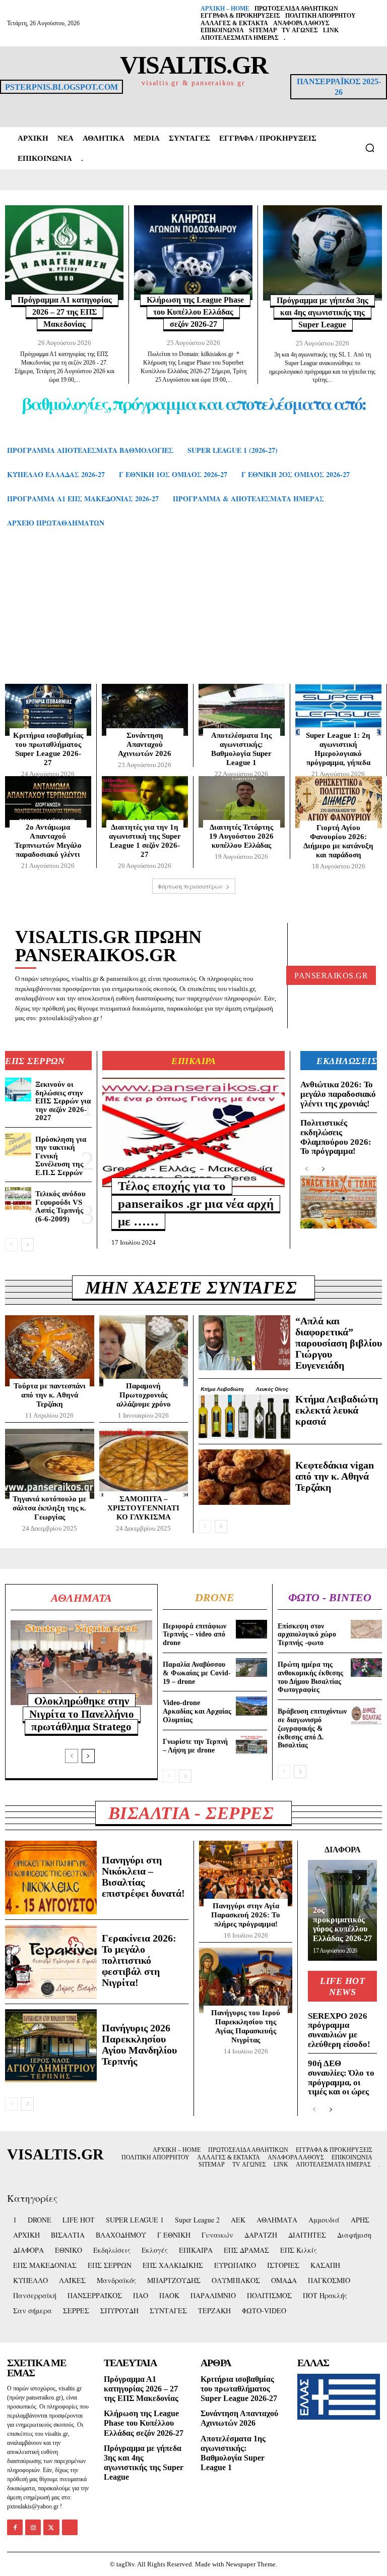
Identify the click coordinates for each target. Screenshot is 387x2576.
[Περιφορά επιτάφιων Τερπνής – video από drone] (251, 1629)
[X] (51, 2527)
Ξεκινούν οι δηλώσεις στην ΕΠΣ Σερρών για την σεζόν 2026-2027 (63, 1101)
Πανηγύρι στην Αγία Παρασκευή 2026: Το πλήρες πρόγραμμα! (246, 1915)
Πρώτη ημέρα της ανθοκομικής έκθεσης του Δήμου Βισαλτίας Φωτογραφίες (310, 1677)
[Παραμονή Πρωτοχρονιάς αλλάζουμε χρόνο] (144, 1351)
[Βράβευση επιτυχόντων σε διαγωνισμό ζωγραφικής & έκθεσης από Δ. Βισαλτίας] (366, 1714)
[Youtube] (70, 2527)
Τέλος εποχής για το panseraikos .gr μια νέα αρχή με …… (196, 1204)
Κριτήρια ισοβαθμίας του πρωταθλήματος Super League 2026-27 (239, 2389)
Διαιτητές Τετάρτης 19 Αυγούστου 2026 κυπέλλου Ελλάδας (241, 836)
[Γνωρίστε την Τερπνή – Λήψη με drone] (251, 1745)
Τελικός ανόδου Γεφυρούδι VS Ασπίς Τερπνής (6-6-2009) (60, 1206)
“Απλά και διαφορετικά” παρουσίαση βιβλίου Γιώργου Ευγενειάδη (339, 1343)
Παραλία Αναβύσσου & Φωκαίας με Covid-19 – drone (197, 1673)
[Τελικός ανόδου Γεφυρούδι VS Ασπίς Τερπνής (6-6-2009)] (18, 1199)
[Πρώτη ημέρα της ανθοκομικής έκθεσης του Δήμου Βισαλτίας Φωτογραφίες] (366, 1667)
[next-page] (27, 1245)
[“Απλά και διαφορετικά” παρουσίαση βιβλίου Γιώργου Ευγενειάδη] (244, 1343)
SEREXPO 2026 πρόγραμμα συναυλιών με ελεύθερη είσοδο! (339, 2030)
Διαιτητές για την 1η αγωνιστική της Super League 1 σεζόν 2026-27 (145, 841)
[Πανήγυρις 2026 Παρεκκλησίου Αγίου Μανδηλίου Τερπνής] (51, 2046)
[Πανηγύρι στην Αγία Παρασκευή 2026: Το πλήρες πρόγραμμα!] (246, 1874)
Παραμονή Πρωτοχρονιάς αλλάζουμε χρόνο (144, 1395)
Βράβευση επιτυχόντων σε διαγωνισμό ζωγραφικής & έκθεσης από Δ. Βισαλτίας (312, 1728)
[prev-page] (11, 1245)
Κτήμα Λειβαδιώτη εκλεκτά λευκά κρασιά (337, 1410)
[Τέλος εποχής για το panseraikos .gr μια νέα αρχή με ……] (193, 1132)
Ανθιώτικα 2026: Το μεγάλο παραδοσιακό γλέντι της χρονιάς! (338, 1094)
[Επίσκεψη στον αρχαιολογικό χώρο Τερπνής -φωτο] (366, 1629)
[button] (370, 148)
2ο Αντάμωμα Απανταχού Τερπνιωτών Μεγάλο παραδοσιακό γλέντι (48, 841)
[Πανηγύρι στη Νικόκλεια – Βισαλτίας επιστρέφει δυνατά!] (51, 1878)
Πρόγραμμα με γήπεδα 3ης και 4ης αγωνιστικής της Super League (322, 312)
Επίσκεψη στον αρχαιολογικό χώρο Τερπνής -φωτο (307, 1635)
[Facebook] (15, 2527)
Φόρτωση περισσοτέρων (190, 886)
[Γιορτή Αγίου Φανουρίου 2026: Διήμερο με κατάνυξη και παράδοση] (339, 802)
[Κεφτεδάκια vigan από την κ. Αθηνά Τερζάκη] (244, 1477)
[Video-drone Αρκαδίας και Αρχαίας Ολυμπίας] (251, 1706)
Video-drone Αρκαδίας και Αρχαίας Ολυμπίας (197, 1711)
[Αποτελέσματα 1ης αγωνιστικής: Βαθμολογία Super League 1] (242, 710)
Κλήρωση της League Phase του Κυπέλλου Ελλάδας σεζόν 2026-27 (195, 312)
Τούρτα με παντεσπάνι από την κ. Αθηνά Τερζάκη (50, 1395)
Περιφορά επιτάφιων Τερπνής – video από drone (195, 1635)
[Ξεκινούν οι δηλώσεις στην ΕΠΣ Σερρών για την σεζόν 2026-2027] (18, 1089)
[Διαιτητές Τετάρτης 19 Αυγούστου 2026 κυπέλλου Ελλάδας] (242, 802)
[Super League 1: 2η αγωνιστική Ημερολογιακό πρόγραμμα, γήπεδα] (338, 710)
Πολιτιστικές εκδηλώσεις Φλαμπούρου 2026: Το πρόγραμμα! (336, 1137)
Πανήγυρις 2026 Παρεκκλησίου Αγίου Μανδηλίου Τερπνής (139, 2044)
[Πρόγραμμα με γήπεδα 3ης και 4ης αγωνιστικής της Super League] (322, 253)
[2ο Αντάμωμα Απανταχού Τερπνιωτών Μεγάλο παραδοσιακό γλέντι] (48, 802)
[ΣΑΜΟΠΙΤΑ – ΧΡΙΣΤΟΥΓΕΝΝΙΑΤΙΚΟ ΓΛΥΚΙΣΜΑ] (144, 1463)
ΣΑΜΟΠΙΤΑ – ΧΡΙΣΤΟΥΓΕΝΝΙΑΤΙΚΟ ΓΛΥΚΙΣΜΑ (143, 1508)
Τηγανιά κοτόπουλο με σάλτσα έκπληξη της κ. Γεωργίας (49, 1508)
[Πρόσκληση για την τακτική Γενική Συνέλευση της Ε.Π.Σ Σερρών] (18, 1144)
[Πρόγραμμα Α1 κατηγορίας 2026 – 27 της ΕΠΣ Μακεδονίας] (64, 253)
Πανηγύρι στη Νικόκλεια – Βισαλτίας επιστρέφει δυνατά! (143, 1877)
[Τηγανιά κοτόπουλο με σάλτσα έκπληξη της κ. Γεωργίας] (50, 1463)
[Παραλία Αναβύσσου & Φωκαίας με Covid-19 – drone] (251, 1667)
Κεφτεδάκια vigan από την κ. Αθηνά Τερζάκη (335, 1476)
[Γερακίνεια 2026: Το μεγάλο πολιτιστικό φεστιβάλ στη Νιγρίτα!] (51, 1962)
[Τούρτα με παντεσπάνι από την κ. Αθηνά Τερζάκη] (50, 1351)
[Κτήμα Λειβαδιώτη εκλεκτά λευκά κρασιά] (244, 1411)
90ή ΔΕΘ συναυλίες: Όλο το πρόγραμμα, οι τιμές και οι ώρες (341, 2077)
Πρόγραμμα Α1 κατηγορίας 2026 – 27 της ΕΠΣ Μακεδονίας (65, 312)
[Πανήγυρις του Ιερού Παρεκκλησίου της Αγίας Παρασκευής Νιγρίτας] (246, 1980)
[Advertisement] (193, 616)
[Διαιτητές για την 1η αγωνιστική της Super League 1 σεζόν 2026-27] (145, 802)
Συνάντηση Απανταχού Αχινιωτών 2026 (145, 744)
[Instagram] (33, 2527)
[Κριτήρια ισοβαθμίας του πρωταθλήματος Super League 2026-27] (48, 710)
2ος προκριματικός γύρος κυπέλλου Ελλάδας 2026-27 (342, 1924)
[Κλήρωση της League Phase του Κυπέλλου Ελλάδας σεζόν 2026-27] (193, 253)
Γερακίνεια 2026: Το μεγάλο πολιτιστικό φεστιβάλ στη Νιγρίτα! (139, 1960)
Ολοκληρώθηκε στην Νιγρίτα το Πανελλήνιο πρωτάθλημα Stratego (82, 1714)
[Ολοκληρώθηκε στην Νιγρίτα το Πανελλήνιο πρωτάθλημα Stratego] (81, 1663)
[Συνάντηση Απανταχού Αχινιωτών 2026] (145, 710)
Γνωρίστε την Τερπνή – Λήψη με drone (195, 1746)
